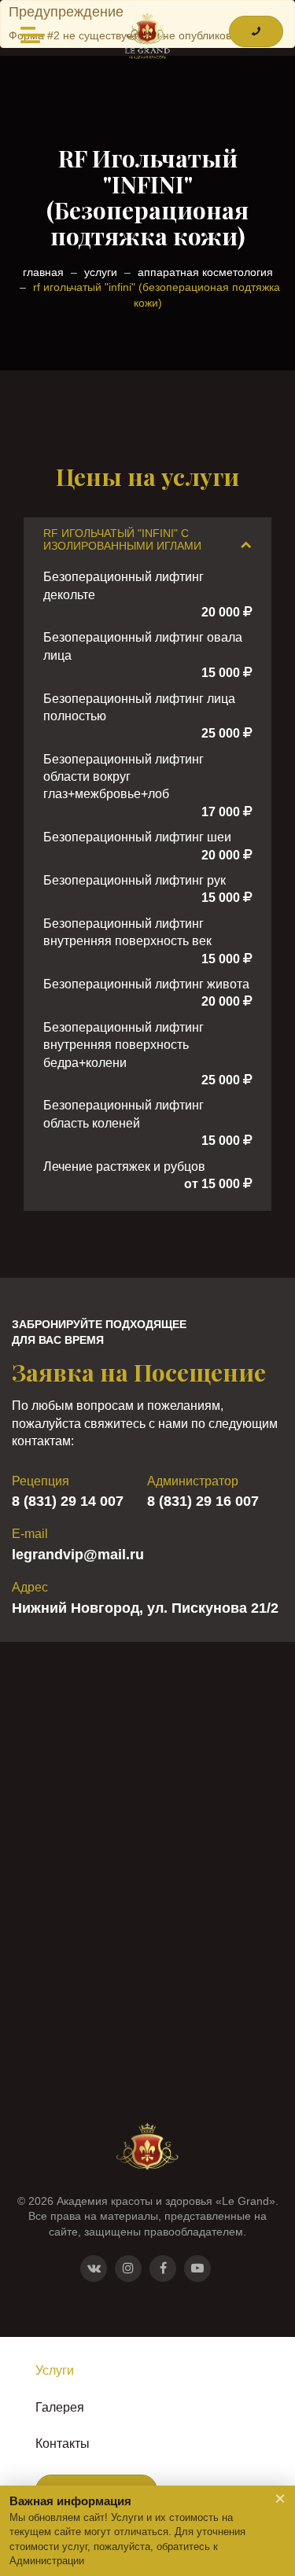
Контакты (63, 2444)
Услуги (55, 2370)
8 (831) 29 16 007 (203, 1501)
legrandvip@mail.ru (78, 1555)
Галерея (60, 2407)
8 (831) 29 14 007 (68, 1501)
